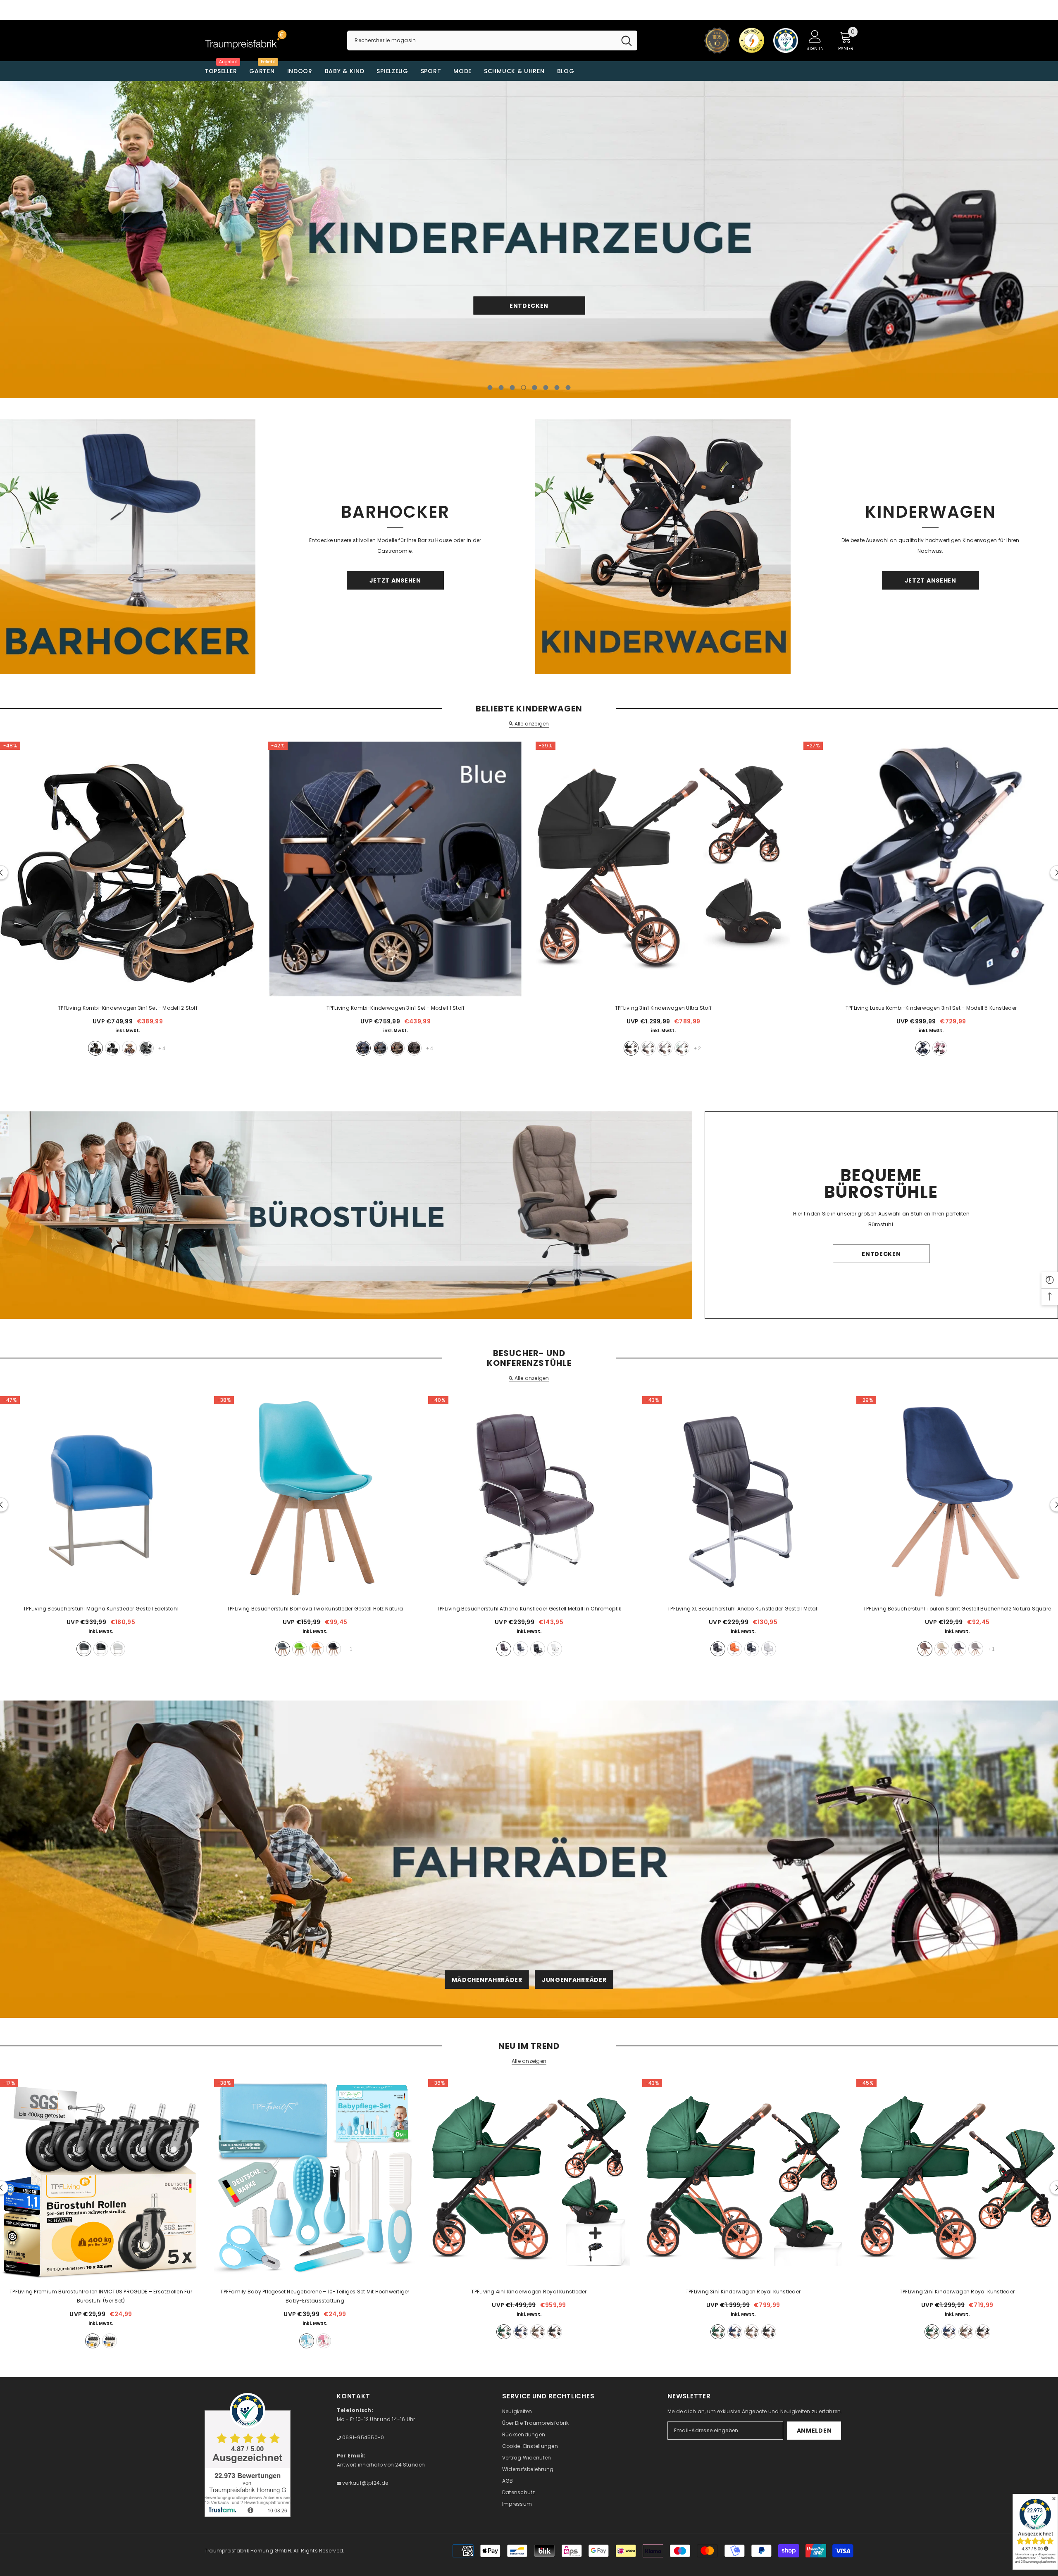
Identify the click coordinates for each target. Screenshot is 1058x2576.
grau (146, 1048)
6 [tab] (546, 388)
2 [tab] (501, 388)
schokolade (414, 1048)
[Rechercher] (492, 40)
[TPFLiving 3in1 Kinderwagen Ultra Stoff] (663, 869)
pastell (665, 1048)
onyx (555, 2332)
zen (648, 1048)
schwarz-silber (112, 1048)
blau (363, 1048)
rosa (940, 1048)
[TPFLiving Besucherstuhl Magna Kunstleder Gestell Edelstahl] (101, 1497)
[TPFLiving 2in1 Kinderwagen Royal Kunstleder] (957, 2180)
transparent (110, 2341)
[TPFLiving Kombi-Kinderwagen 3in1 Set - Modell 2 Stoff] (128, 869)
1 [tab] (490, 388)
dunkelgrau (959, 1649)
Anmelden (814, 2431)
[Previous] (113, 240)
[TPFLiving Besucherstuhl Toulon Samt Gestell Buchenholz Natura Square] (957, 1497)
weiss (118, 1649)
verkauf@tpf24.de (365, 2483)
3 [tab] (512, 388)
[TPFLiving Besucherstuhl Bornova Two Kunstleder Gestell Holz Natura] (315, 1497)
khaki (129, 1048)
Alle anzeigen (532, 724)
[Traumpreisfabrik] (128, 547)
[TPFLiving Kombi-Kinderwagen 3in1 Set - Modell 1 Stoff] (396, 869)
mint (682, 1048)
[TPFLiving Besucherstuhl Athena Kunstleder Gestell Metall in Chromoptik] (529, 1497)
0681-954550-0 (362, 2437)
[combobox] (481, 40)
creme (942, 1649)
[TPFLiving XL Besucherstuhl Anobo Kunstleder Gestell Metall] (743, 1497)
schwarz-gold (95, 1048)
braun (504, 1649)
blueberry (521, 2332)
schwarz (631, 1048)
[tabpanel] (529, 240)
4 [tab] (524, 388)
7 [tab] (557, 388)
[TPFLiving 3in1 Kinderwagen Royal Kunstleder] (743, 2180)
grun (300, 1649)
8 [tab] (568, 388)
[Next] (945, 240)
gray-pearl (538, 2332)
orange (317, 1649)
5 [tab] (535, 388)
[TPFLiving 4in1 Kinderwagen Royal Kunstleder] (529, 2180)
